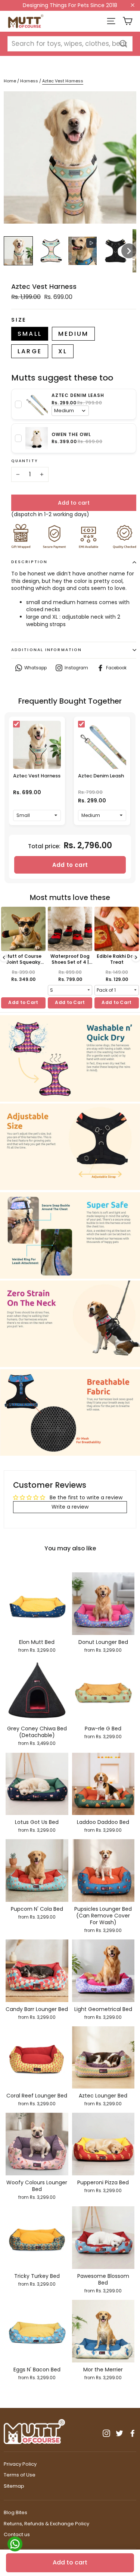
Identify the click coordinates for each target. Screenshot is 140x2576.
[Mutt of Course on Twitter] (119, 2433)
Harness (30, 81)
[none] (18, 251)
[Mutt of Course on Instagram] (106, 2433)
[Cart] (127, 21)
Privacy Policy (20, 2464)
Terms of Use (20, 2475)
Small (30, 334)
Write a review (70, 1507)
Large (30, 351)
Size (19, 320)
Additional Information (46, 650)
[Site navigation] (111, 21)
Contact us (17, 2534)
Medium (73, 334)
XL (63, 351)
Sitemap (14, 2486)
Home (10, 81)
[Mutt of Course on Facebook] (133, 2433)
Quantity (25, 461)
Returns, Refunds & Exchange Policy (46, 2524)
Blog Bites (15, 2512)
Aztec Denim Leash (101, 776)
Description (29, 562)
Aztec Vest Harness (37, 776)
